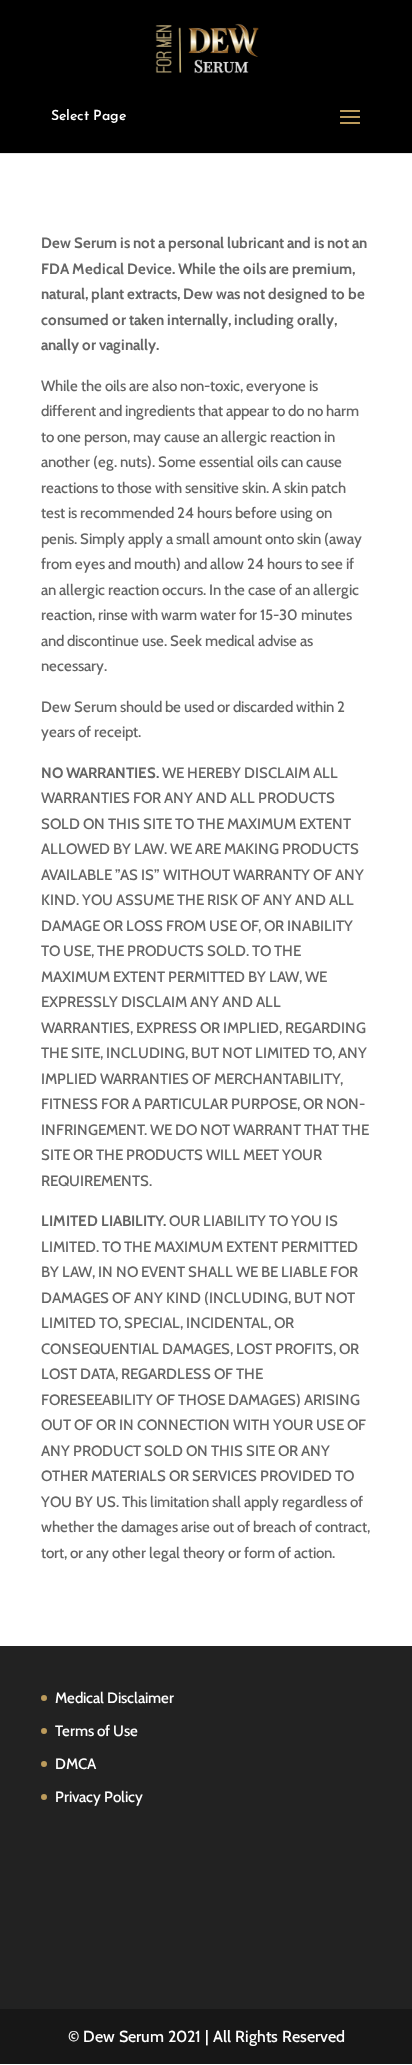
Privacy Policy (99, 1797)
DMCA (75, 1764)
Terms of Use (96, 1731)
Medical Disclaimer (114, 1698)
